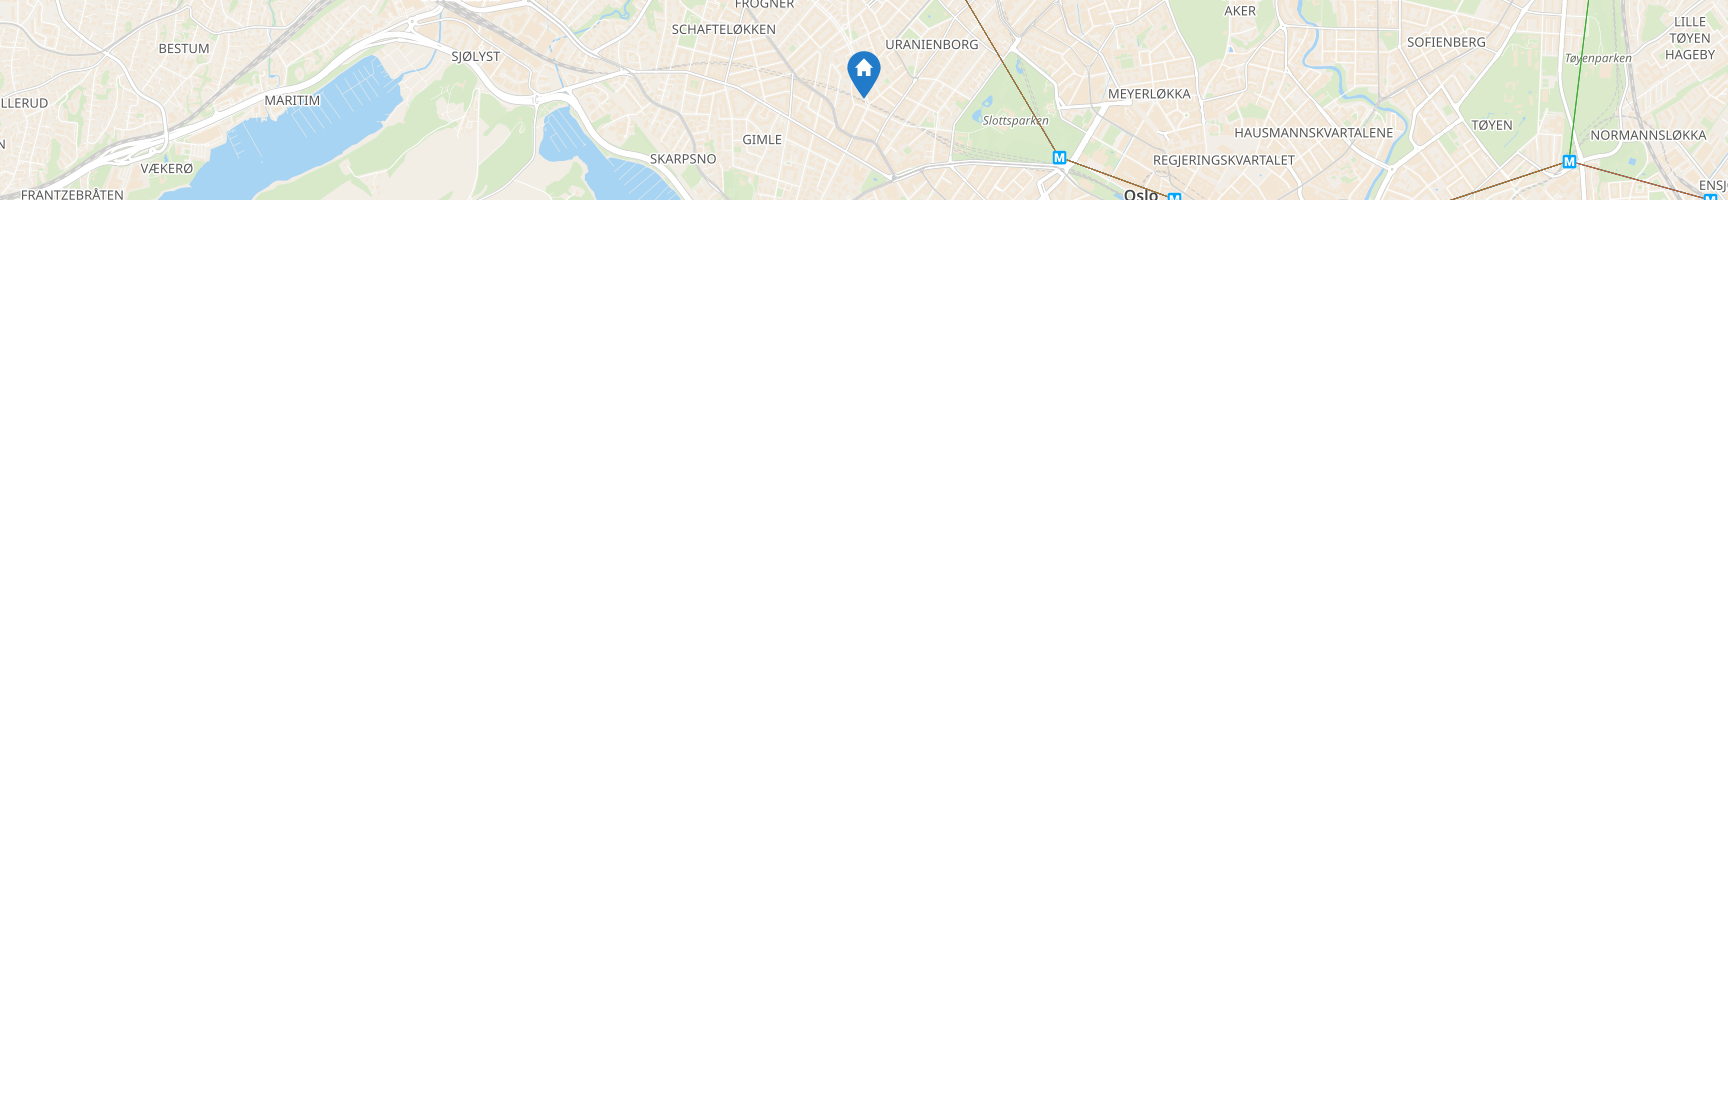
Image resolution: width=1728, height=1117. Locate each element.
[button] (864, 75)
